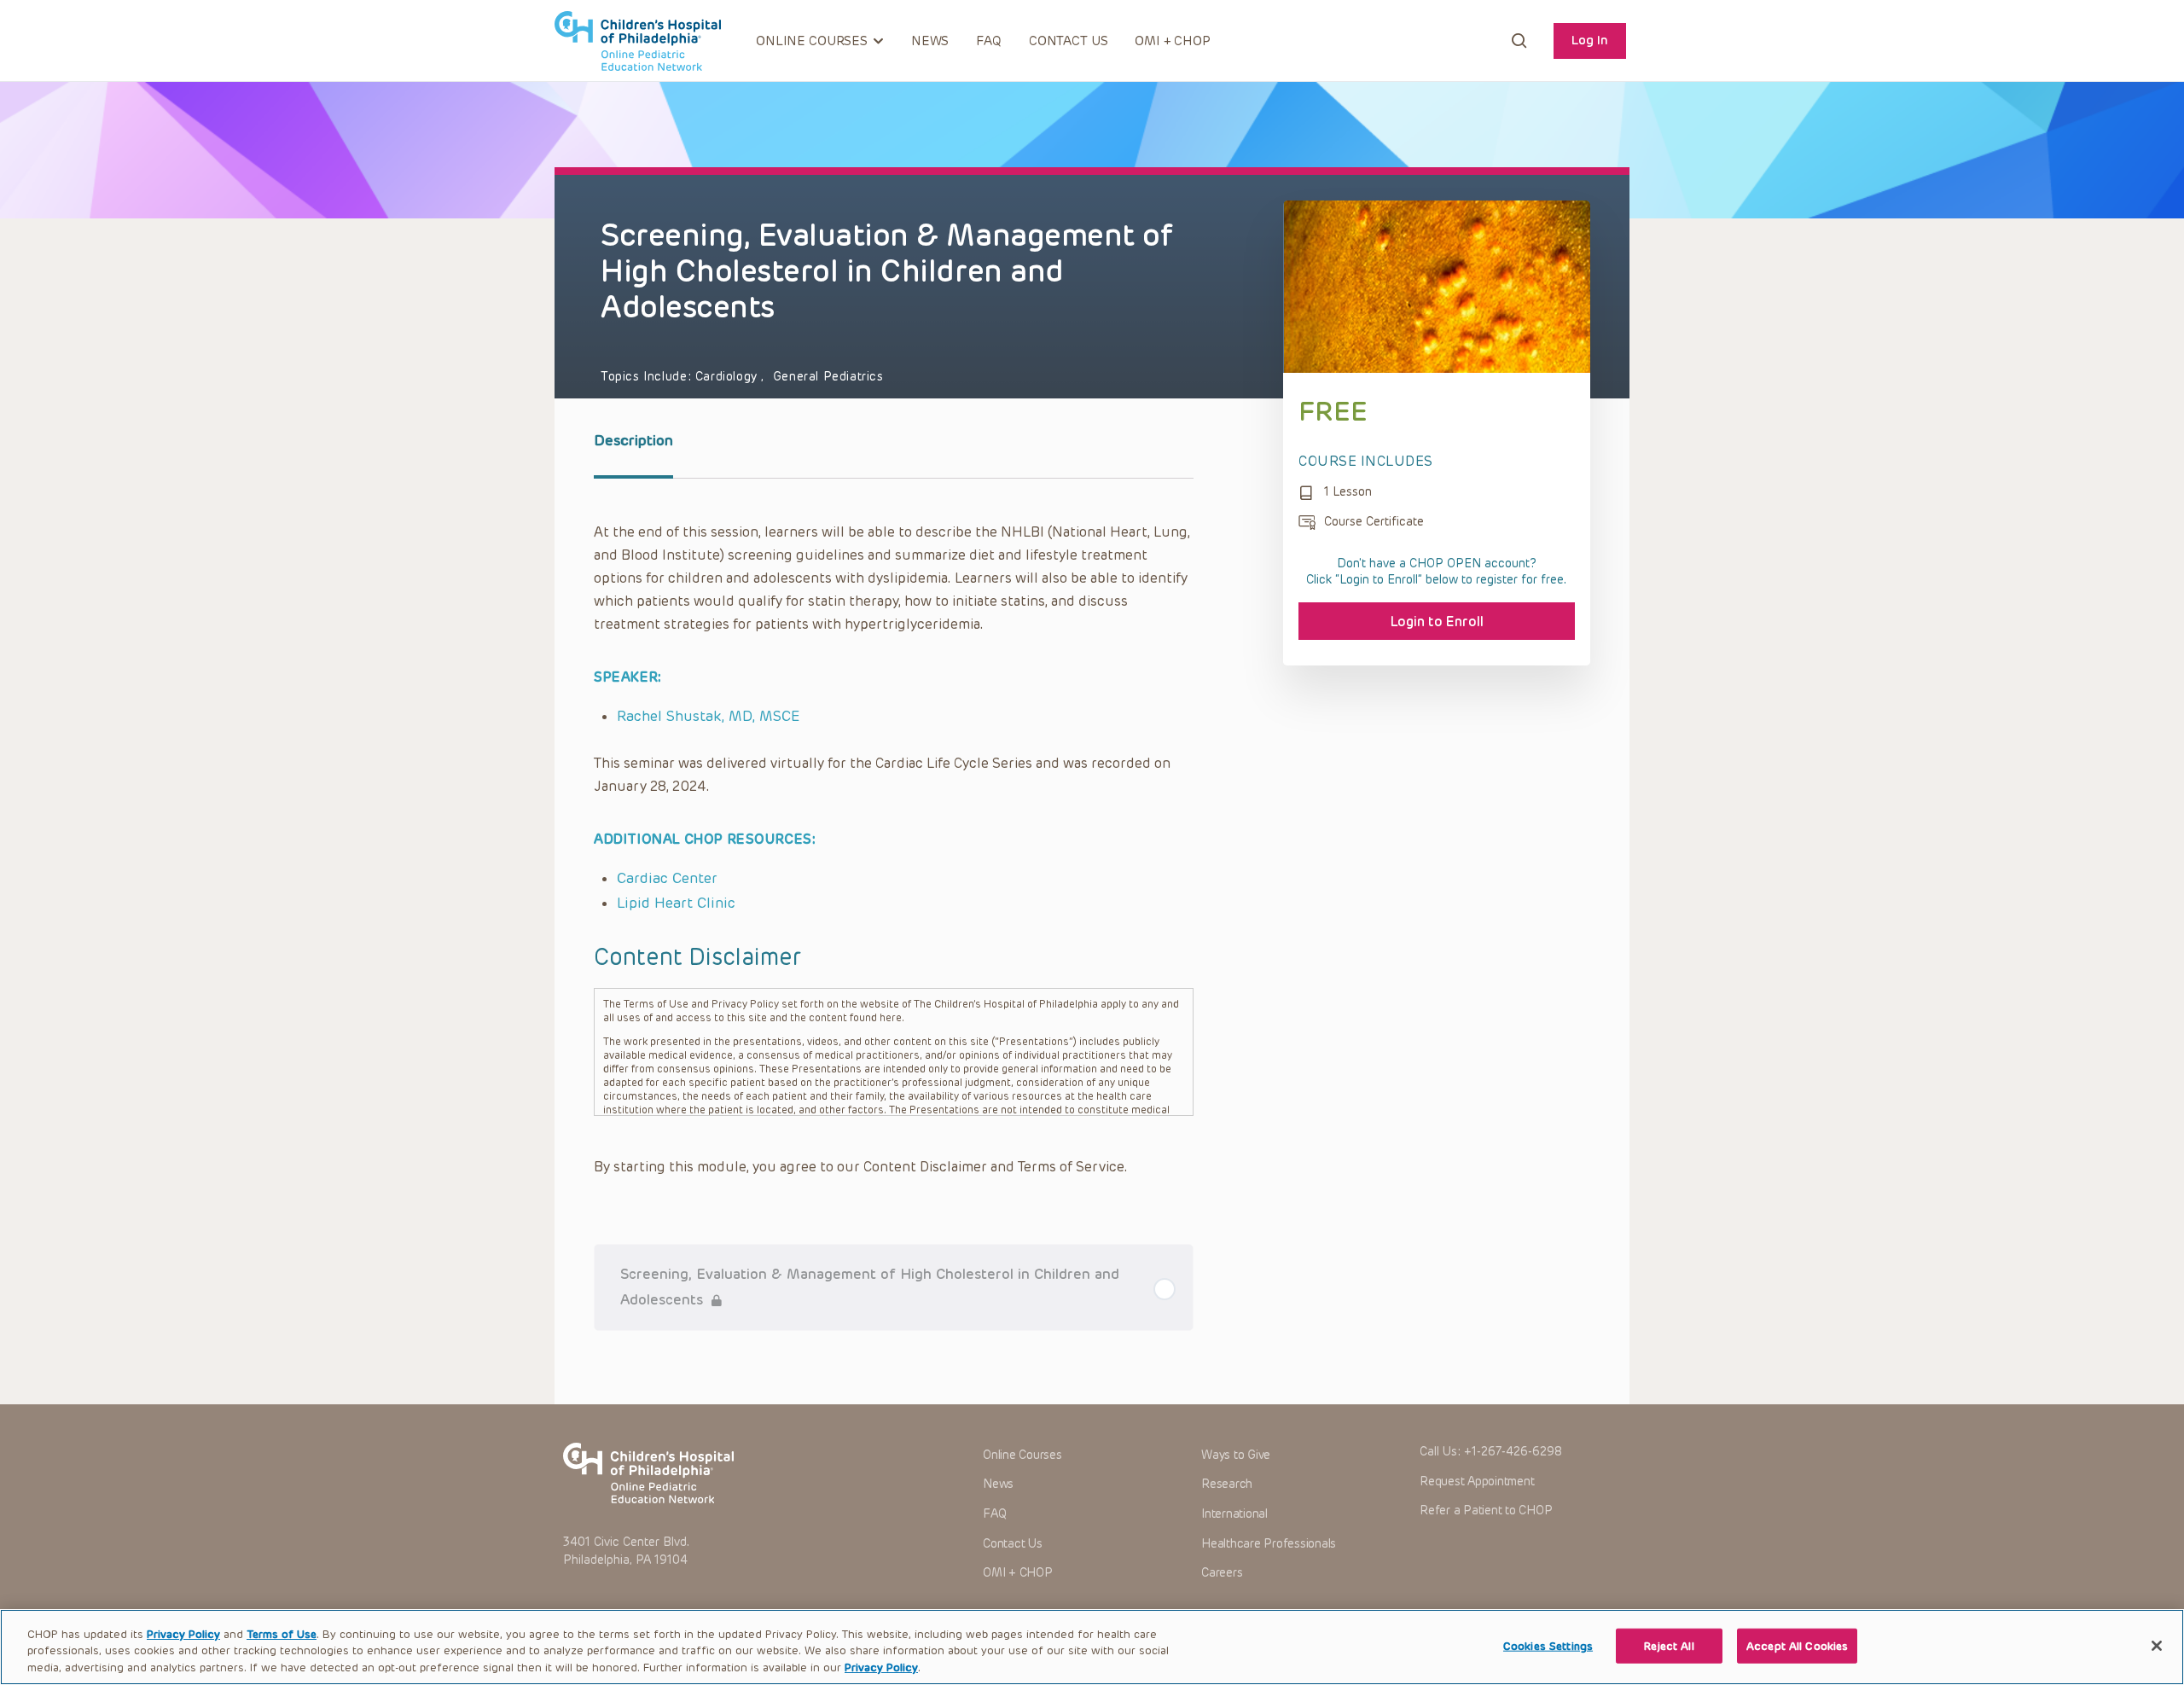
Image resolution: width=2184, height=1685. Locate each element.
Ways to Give (1236, 1455)
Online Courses (1022, 1455)
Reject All (1669, 1645)
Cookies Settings (1548, 1645)
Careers (1222, 1573)
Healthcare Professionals (1269, 1544)
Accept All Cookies (1797, 1645)
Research (1227, 1484)
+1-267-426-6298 (1513, 1452)
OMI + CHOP (1173, 41)
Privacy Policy (183, 1634)
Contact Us (1069, 41)
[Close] (2157, 1646)
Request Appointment (1477, 1482)
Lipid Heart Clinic (676, 903)
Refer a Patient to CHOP (1486, 1511)
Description (633, 440)
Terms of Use (282, 1634)
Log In (1590, 40)
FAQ (989, 41)
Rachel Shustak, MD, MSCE (709, 716)
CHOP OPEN (638, 41)
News (930, 41)
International (1234, 1514)
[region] (1092, 1647)
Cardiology (729, 377)
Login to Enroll (1437, 622)
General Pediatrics (828, 377)
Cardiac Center (667, 878)
